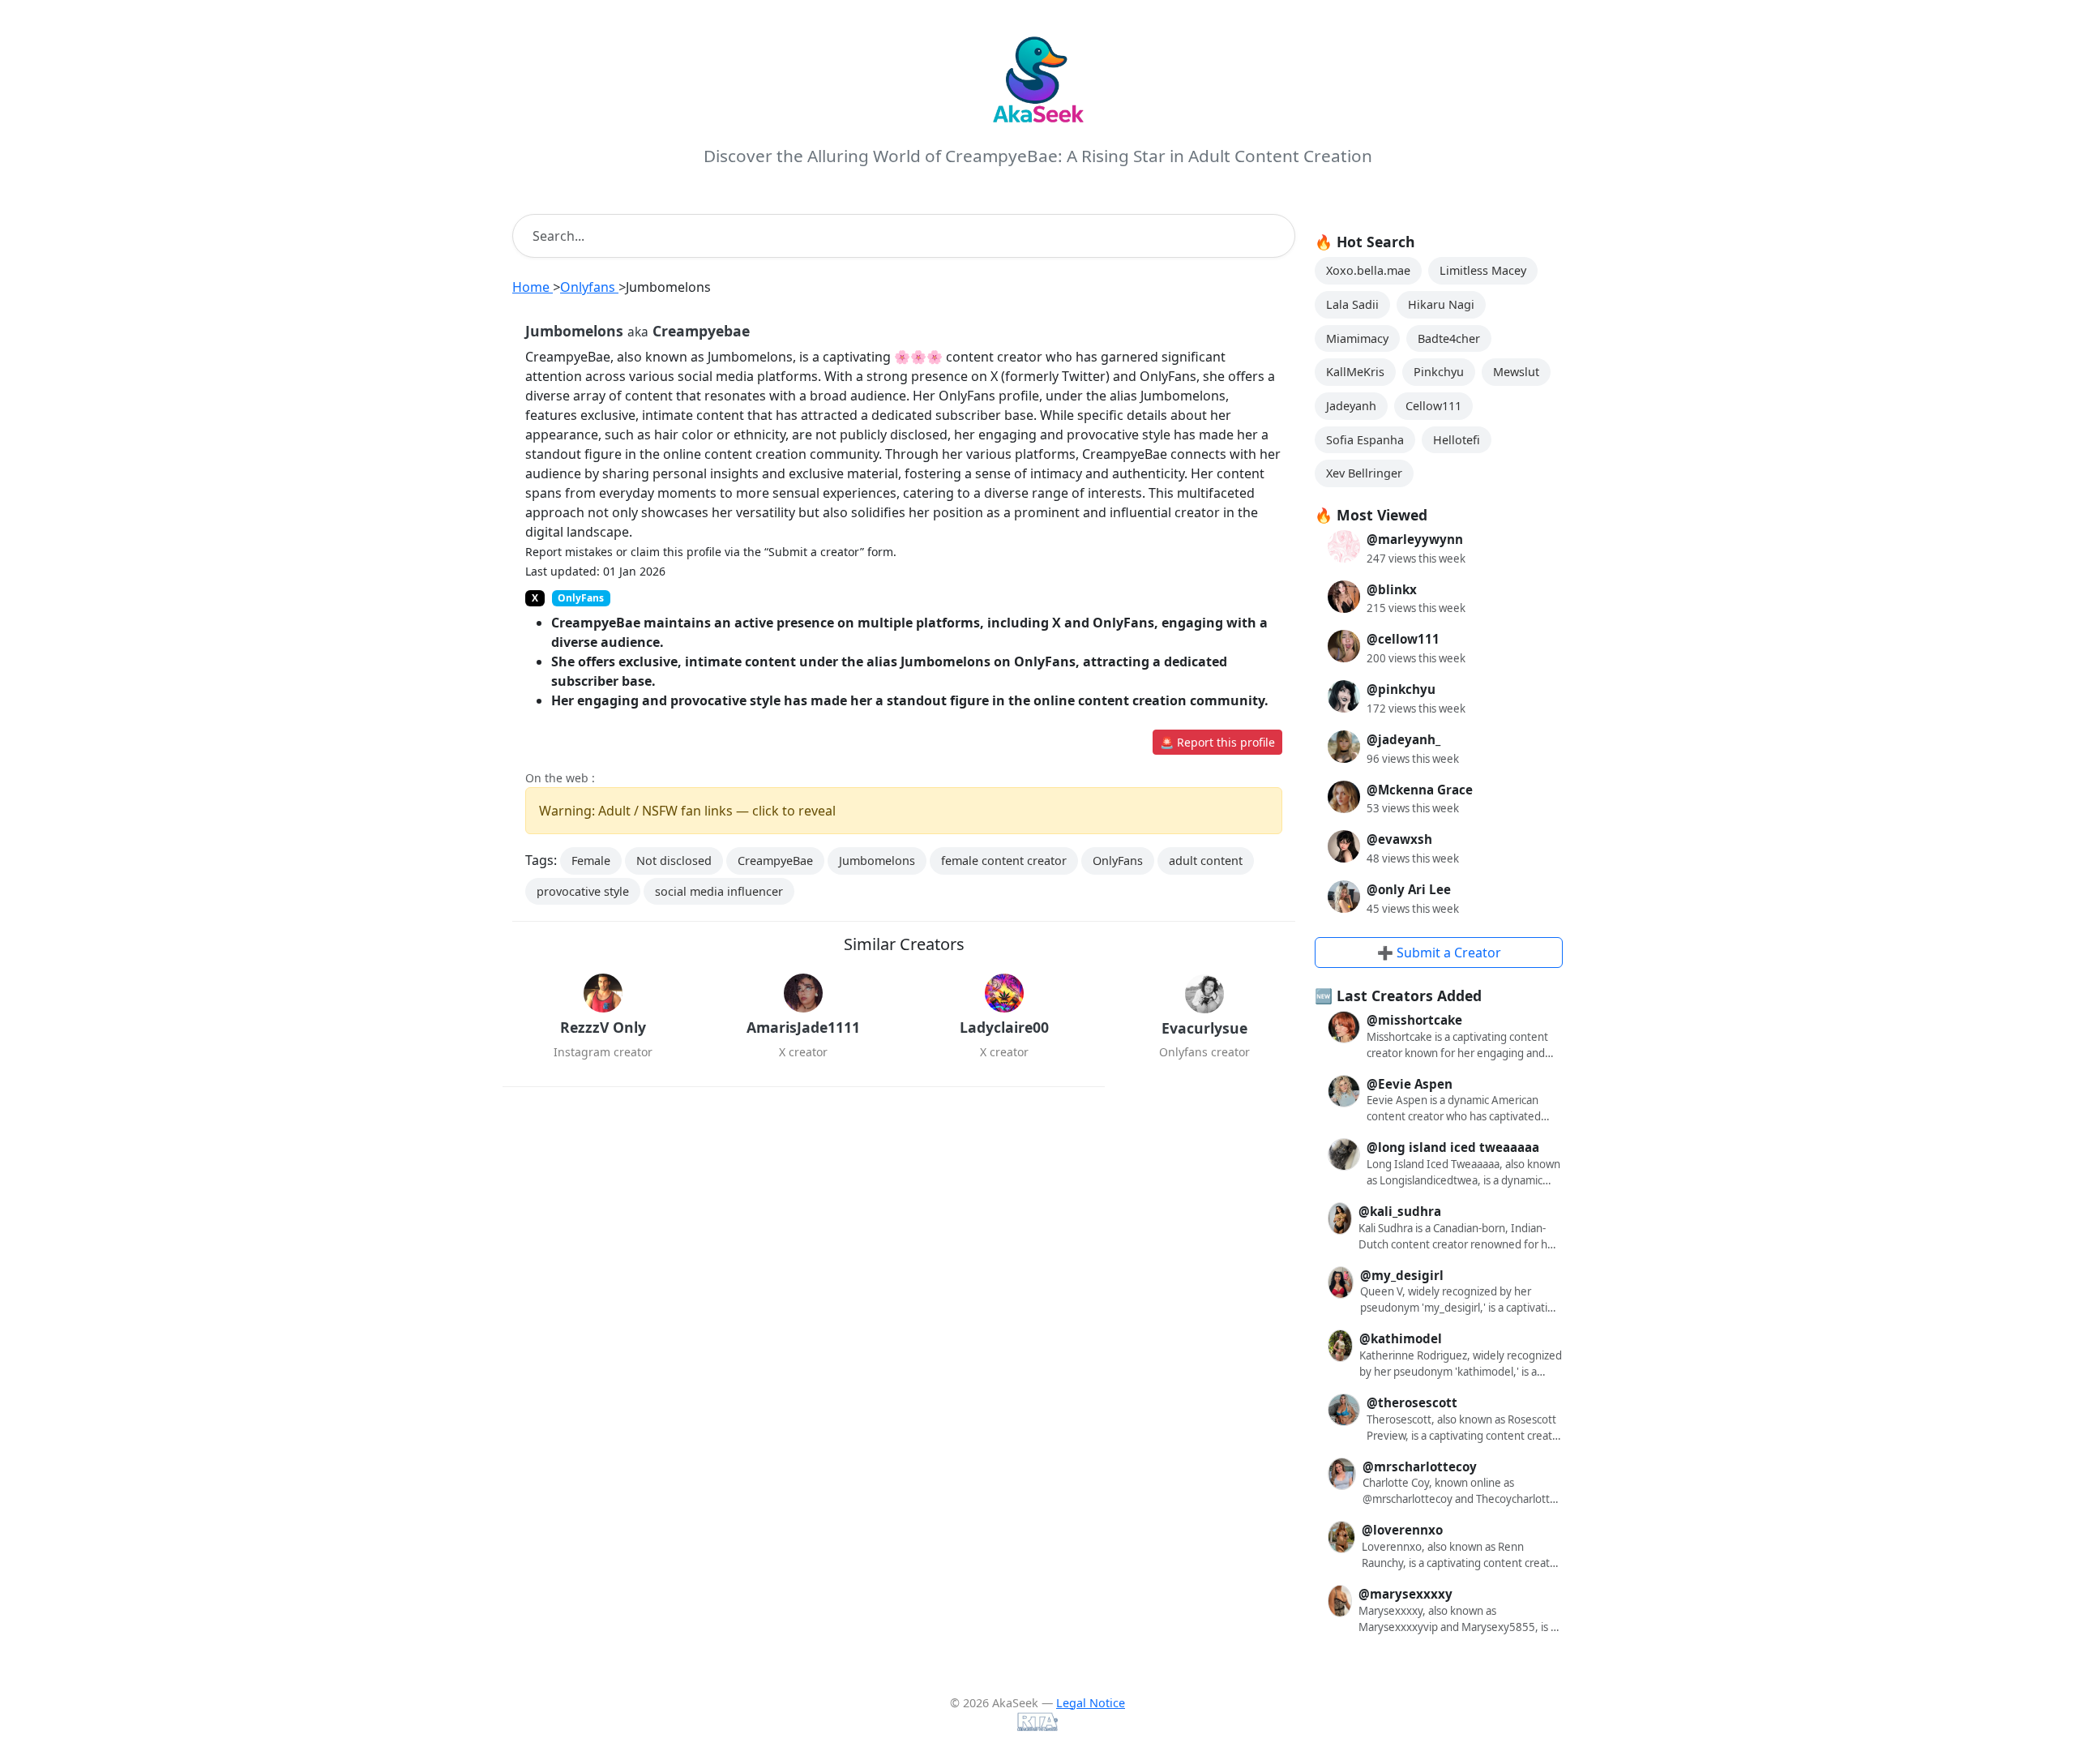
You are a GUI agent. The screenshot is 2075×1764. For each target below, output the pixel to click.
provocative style (583, 891)
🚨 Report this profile (1217, 742)
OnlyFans (1118, 861)
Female (591, 861)
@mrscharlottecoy (1420, 1466)
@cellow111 (1403, 639)
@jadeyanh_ (1403, 739)
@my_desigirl (1402, 1275)
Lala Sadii (1352, 304)
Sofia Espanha (1365, 440)
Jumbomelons (877, 861)
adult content (1206, 861)
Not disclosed (674, 861)
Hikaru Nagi (1441, 304)
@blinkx (1392, 589)
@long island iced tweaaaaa (1453, 1147)
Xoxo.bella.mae (1368, 270)
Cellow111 (1433, 406)
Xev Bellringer (1364, 473)
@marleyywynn (1415, 539)
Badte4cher (1449, 338)
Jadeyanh (1351, 406)
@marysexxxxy (1405, 1594)
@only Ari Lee (1409, 889)
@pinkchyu (1401, 689)
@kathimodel (1401, 1338)
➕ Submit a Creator (1439, 953)
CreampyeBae (775, 861)
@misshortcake (1414, 1020)
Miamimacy (1357, 338)
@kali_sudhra (1400, 1211)
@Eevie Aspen (1410, 1084)
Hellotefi (1457, 440)
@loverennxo (1402, 1530)
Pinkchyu (1439, 372)
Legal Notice (1091, 1703)
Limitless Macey (1483, 270)
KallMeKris (1355, 372)
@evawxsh (1399, 839)
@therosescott (1412, 1402)
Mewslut (1516, 372)
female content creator (1004, 861)
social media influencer (719, 891)
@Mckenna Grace (1420, 790)
